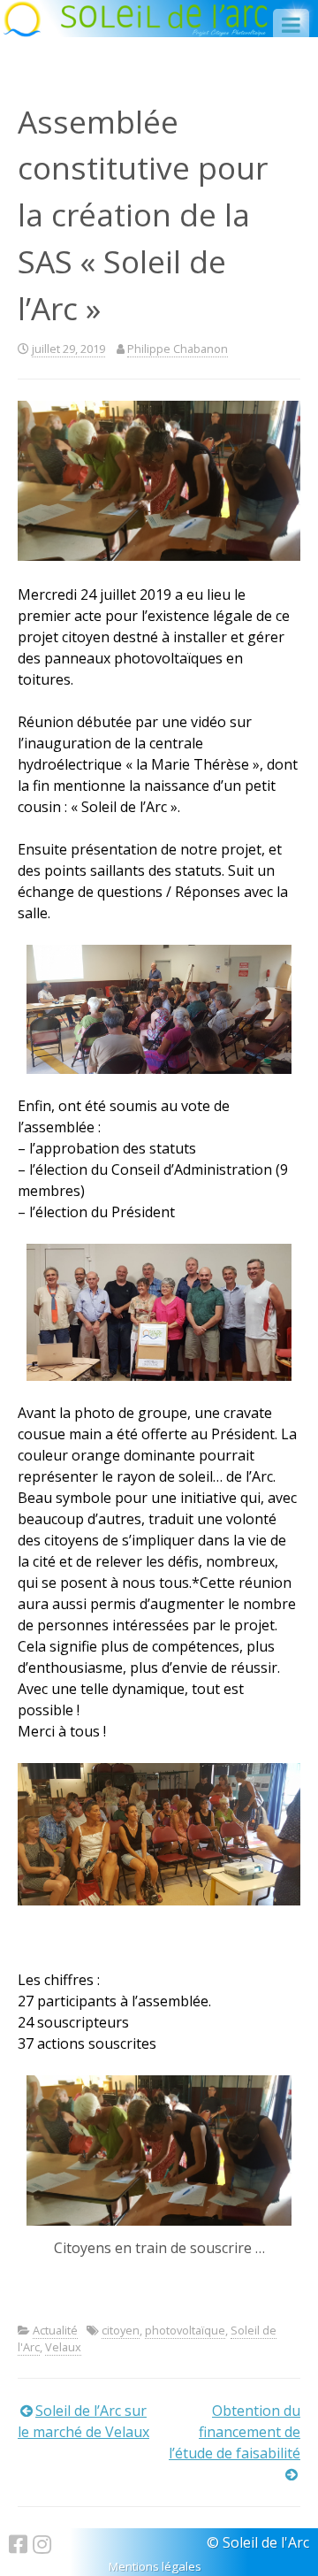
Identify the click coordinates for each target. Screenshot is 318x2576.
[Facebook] (21, 2544)
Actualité (55, 2330)
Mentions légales (155, 2566)
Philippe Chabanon (178, 349)
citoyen (121, 2330)
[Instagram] (42, 2544)
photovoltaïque (185, 2330)
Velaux (63, 2347)
